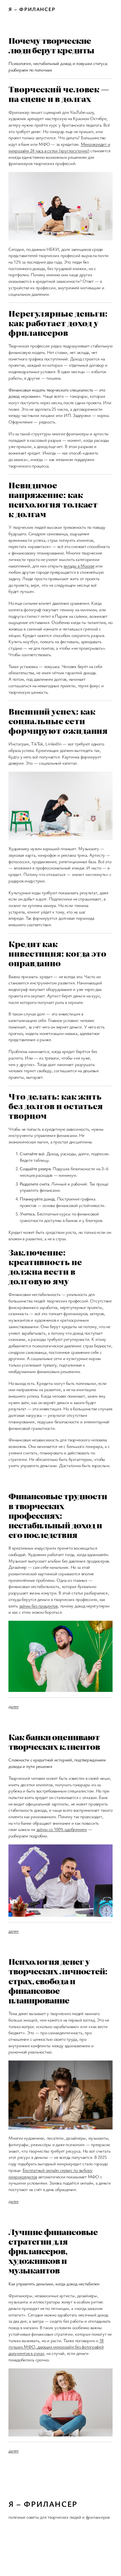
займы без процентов (38, 1606)
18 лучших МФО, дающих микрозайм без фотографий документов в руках (56, 2347)
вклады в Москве (79, 566)
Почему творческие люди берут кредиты (51, 45)
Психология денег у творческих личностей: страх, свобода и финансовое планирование (58, 1981)
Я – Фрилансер (32, 9)
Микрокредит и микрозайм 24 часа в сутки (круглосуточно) (59, 147)
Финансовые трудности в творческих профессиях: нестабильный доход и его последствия (58, 1515)
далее (14, 1706)
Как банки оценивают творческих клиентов (54, 1742)
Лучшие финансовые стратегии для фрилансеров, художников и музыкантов (53, 2251)
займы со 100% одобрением (62, 1829)
